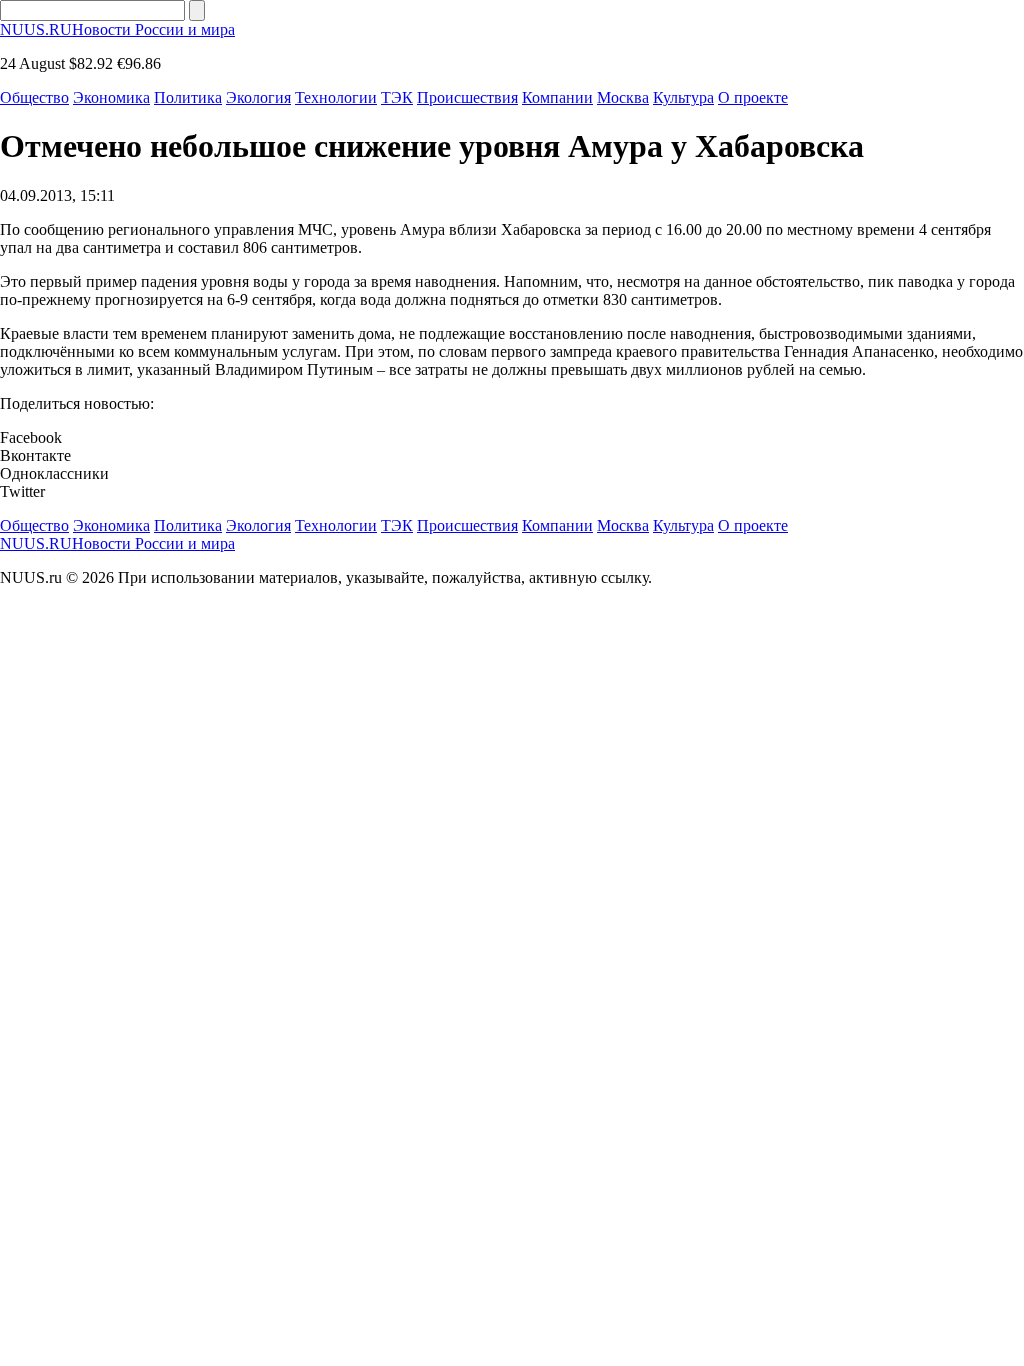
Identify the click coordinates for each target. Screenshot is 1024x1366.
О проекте (753, 97)
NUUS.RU (117, 29)
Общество (34, 97)
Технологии (336, 97)
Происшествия (467, 97)
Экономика (111, 97)
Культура (683, 97)
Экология (258, 97)
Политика (188, 97)
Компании (557, 97)
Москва (623, 97)
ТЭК (397, 97)
